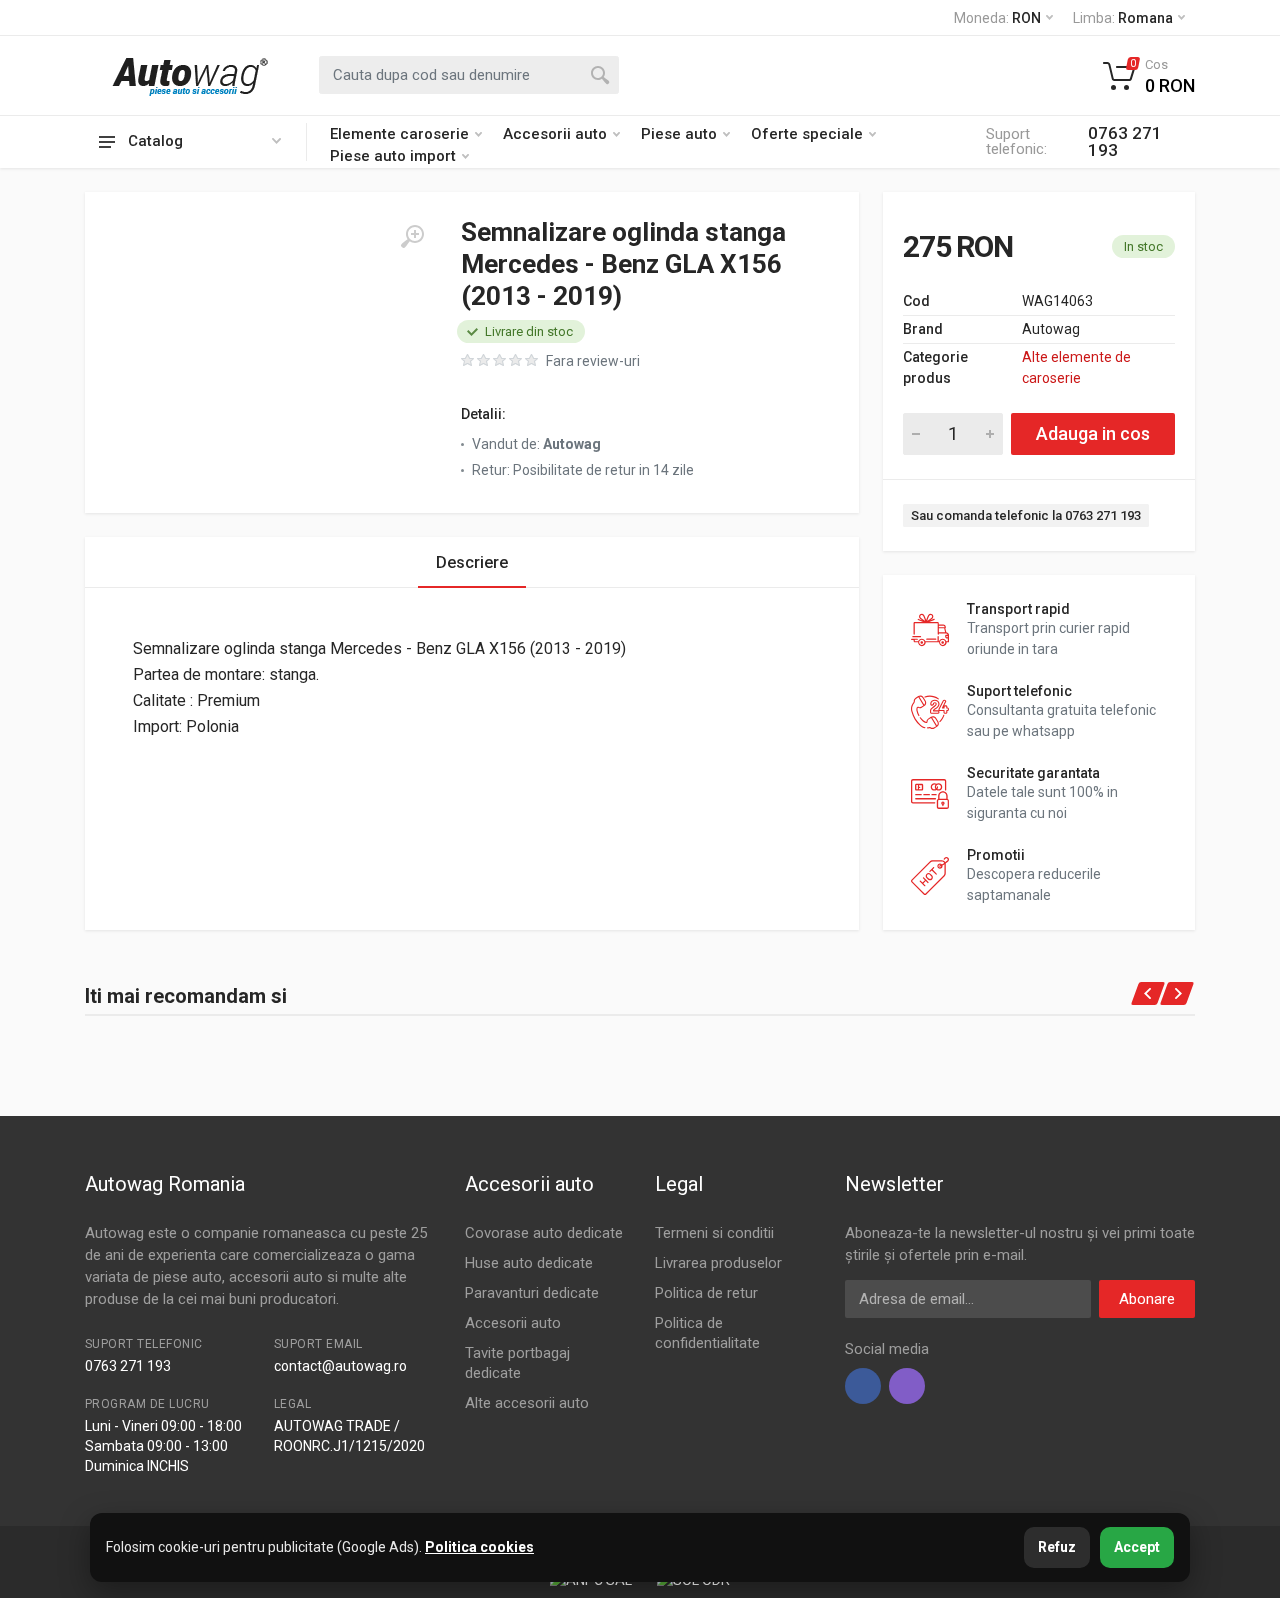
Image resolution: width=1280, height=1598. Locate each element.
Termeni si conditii (714, 1233)
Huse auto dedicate (529, 1263)
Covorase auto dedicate (544, 1233)
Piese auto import (393, 156)
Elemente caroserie (399, 134)
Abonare (1147, 1299)
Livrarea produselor (718, 1263)
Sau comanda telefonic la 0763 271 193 (1026, 515)
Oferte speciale (807, 134)
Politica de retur (706, 1293)
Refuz (1057, 1547)
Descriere (472, 562)
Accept (1137, 1547)
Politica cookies (479, 1547)
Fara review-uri (593, 361)
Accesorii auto (555, 134)
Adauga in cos (1093, 433)
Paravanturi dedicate (532, 1293)
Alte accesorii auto (527, 1403)
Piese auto (679, 134)
